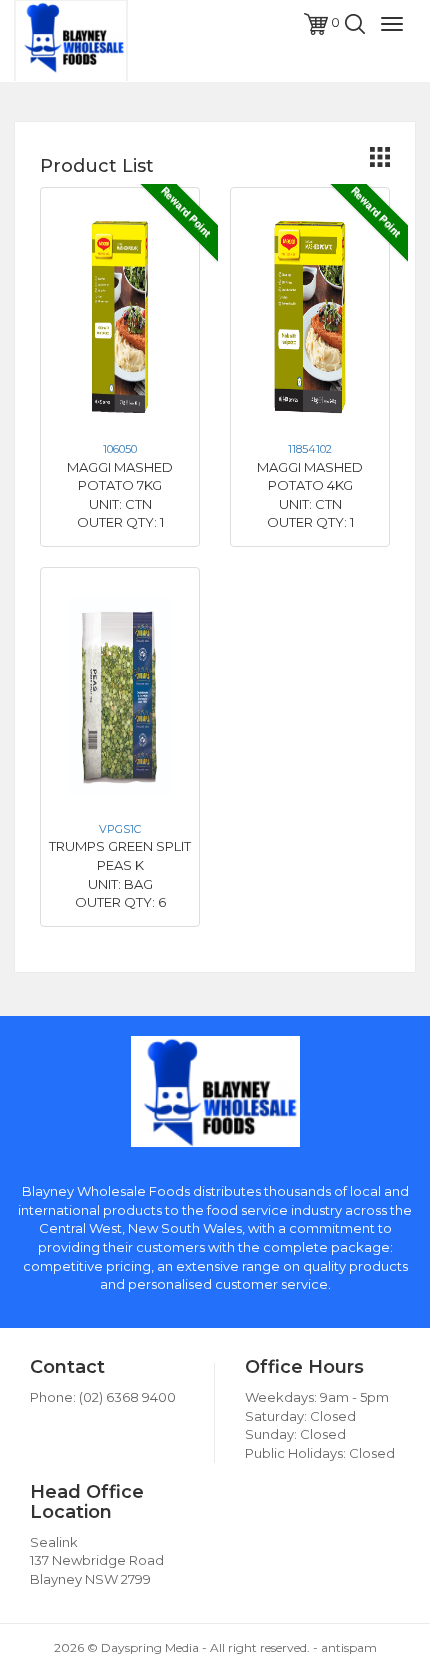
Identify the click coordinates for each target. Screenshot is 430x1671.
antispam (349, 1647)
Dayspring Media (150, 1647)
